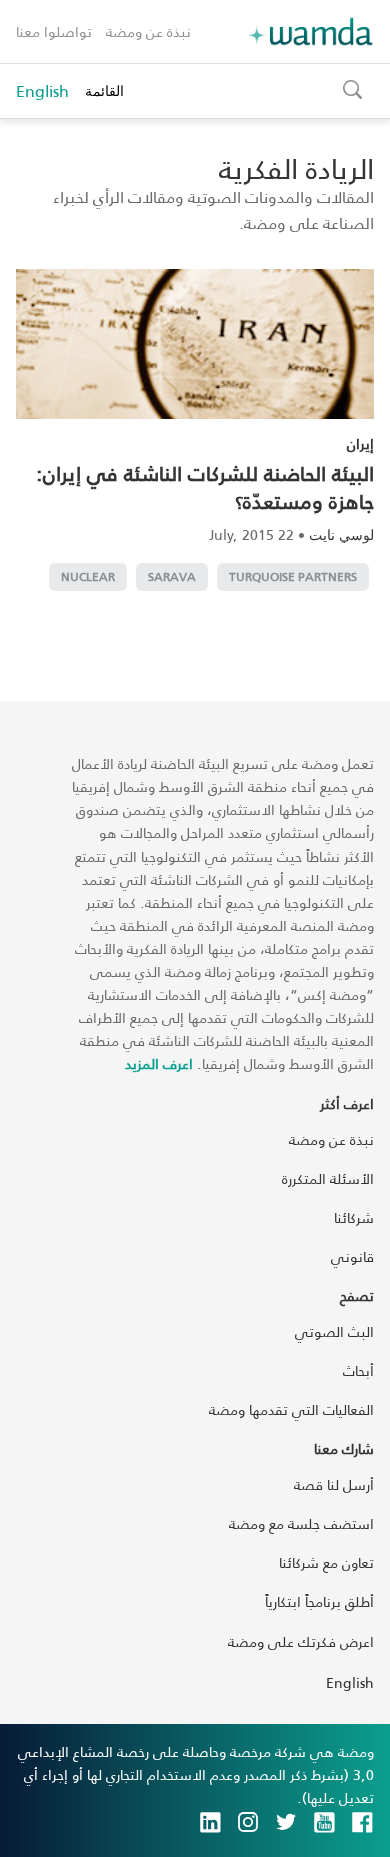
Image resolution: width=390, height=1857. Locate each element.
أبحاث (358, 1370)
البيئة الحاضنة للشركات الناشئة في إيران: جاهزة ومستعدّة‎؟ (205, 487)
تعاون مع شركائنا (326, 1562)
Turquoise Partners (293, 576)
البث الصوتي (334, 1331)
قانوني (352, 1256)
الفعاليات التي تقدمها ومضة (291, 1409)
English (42, 91)
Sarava (172, 576)
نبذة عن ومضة (148, 31)
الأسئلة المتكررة (328, 1178)
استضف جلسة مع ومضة (301, 1523)
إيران (360, 443)
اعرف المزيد (159, 1063)
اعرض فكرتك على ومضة (301, 1641)
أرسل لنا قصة (334, 1484)
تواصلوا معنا (54, 31)
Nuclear (88, 576)
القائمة (104, 90)
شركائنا (354, 1217)
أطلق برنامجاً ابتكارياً (319, 1601)
